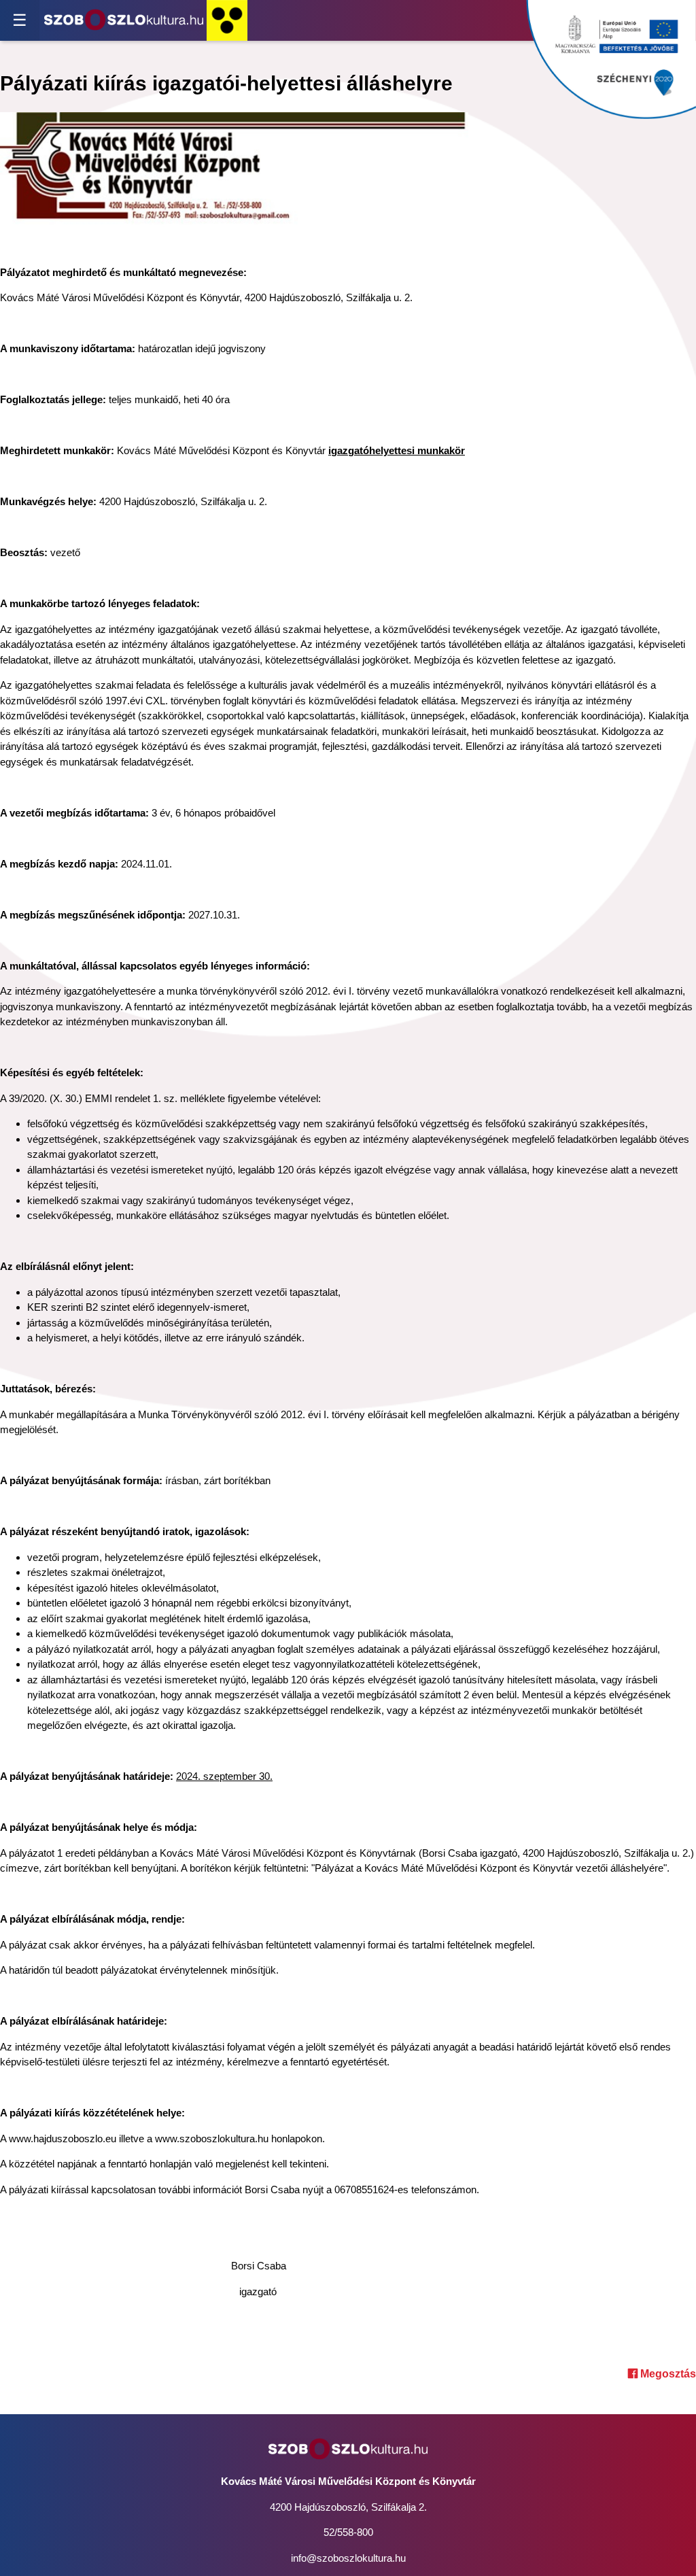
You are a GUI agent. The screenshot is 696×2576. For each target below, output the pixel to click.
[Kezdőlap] (124, 20)
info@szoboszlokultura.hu (348, 2558)
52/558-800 (348, 2532)
